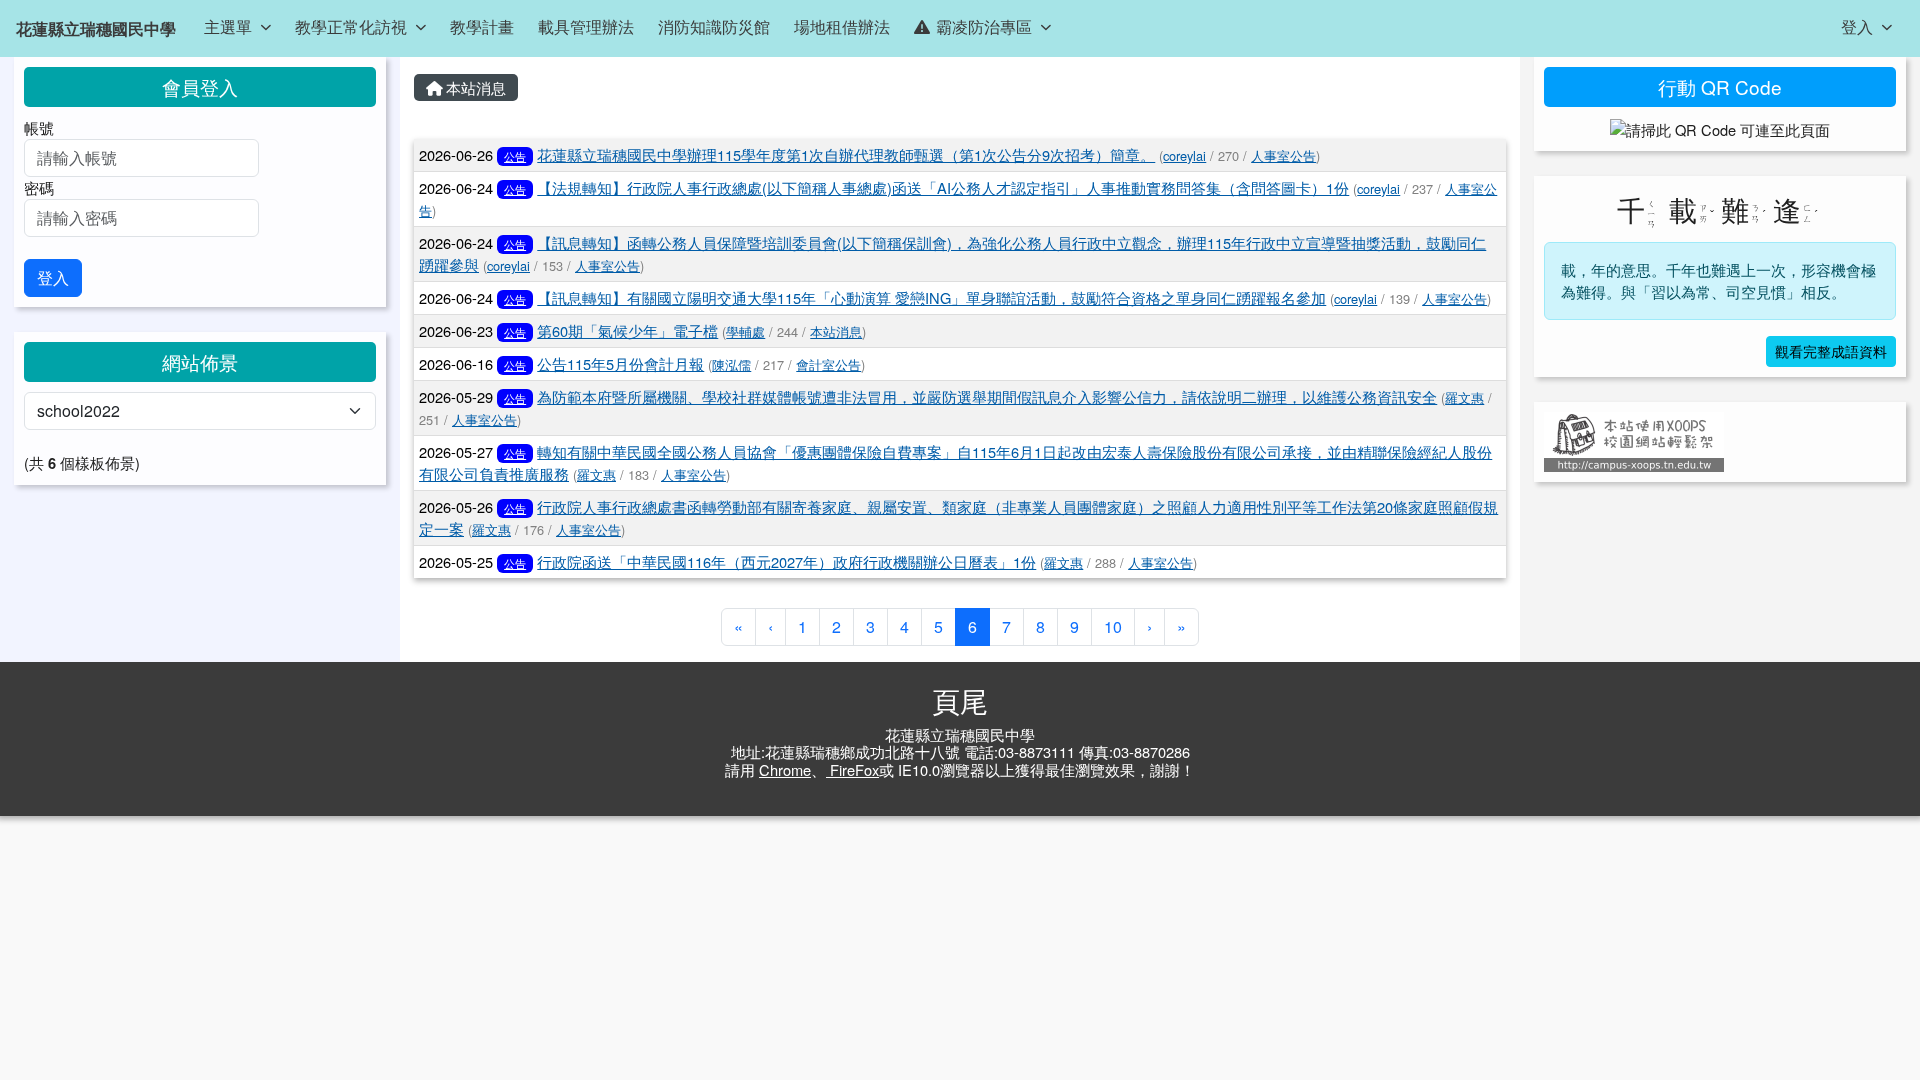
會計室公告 (828, 364)
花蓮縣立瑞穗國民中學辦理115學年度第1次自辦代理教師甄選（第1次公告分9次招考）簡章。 (846, 154)
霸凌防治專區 (984, 26)
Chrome (785, 769)
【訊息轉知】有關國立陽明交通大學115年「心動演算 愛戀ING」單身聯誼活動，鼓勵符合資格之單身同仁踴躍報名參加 (931, 297)
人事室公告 (1283, 155)
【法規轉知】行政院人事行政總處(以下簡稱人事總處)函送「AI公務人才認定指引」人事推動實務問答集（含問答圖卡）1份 (943, 187)
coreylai (1184, 155)
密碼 (39, 187)
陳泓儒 (731, 364)
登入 (1857, 26)
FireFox (852, 769)
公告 (515, 156)
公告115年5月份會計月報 (620, 363)
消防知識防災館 (714, 26)
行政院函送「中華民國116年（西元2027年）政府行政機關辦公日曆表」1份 (786, 561)
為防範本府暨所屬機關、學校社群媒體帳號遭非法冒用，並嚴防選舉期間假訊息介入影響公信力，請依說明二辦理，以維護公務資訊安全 (987, 396)
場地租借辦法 (842, 26)
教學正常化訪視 (351, 26)
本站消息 (474, 87)
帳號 (39, 127)
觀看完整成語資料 (1831, 351)
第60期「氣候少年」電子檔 (627, 330)
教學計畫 (482, 26)
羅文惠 (1464, 397)
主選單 (228, 26)
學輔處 (745, 331)
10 (1113, 626)
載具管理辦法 (586, 26)
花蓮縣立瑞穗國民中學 (96, 28)
